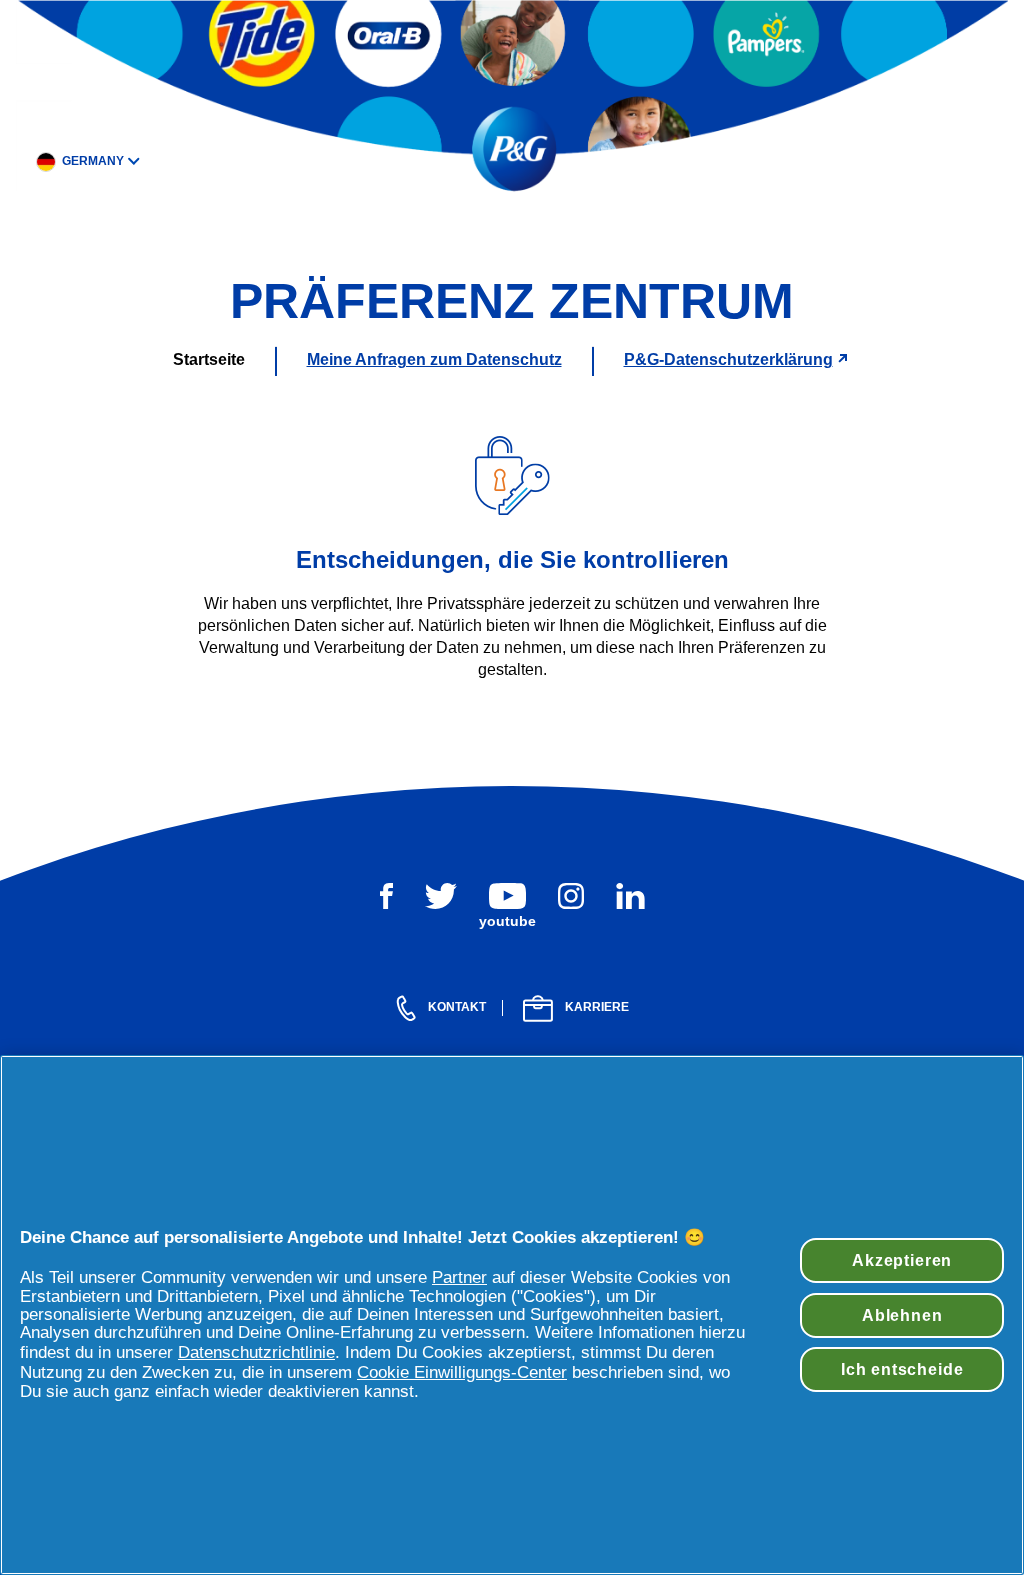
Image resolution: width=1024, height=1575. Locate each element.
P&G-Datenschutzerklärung (728, 359)
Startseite (209, 359)
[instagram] (571, 896)
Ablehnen (902, 1315)
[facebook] (386, 896)
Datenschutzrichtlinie (256, 1352)
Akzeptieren (902, 1260)
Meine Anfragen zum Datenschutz (434, 359)
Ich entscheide (902, 1369)
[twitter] (441, 896)
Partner (459, 1277)
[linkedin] (630, 896)
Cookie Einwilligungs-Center (462, 1372)
